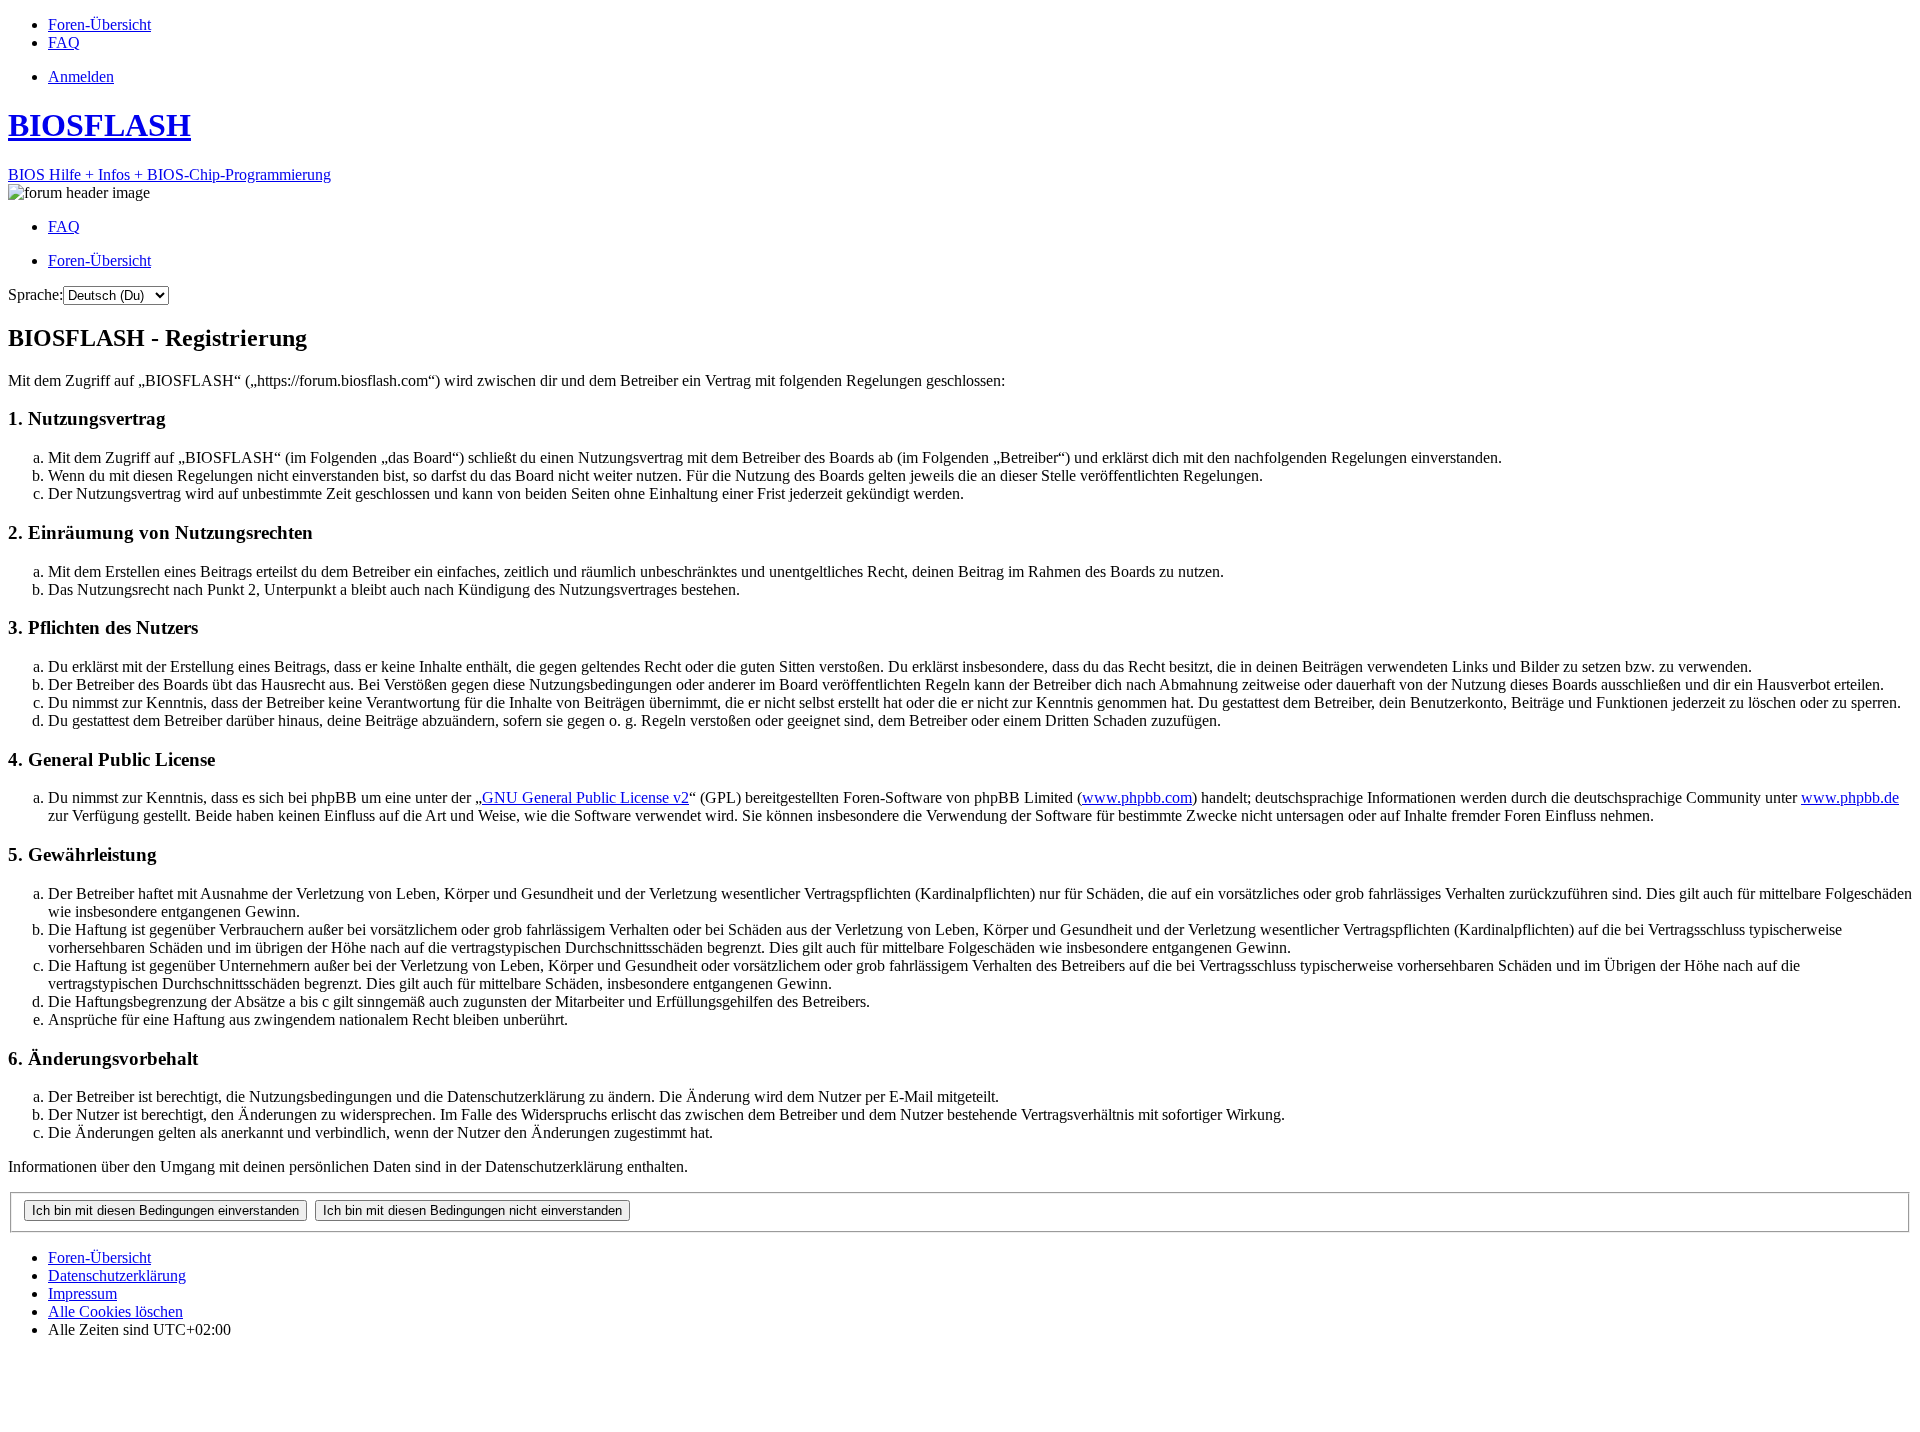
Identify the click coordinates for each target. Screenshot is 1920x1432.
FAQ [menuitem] (64, 226)
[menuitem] (99, 24)
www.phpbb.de (1850, 797)
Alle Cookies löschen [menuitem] (115, 1311)
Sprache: (35, 294)
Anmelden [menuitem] (81, 76)
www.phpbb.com (1137, 797)
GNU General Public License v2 (585, 797)
